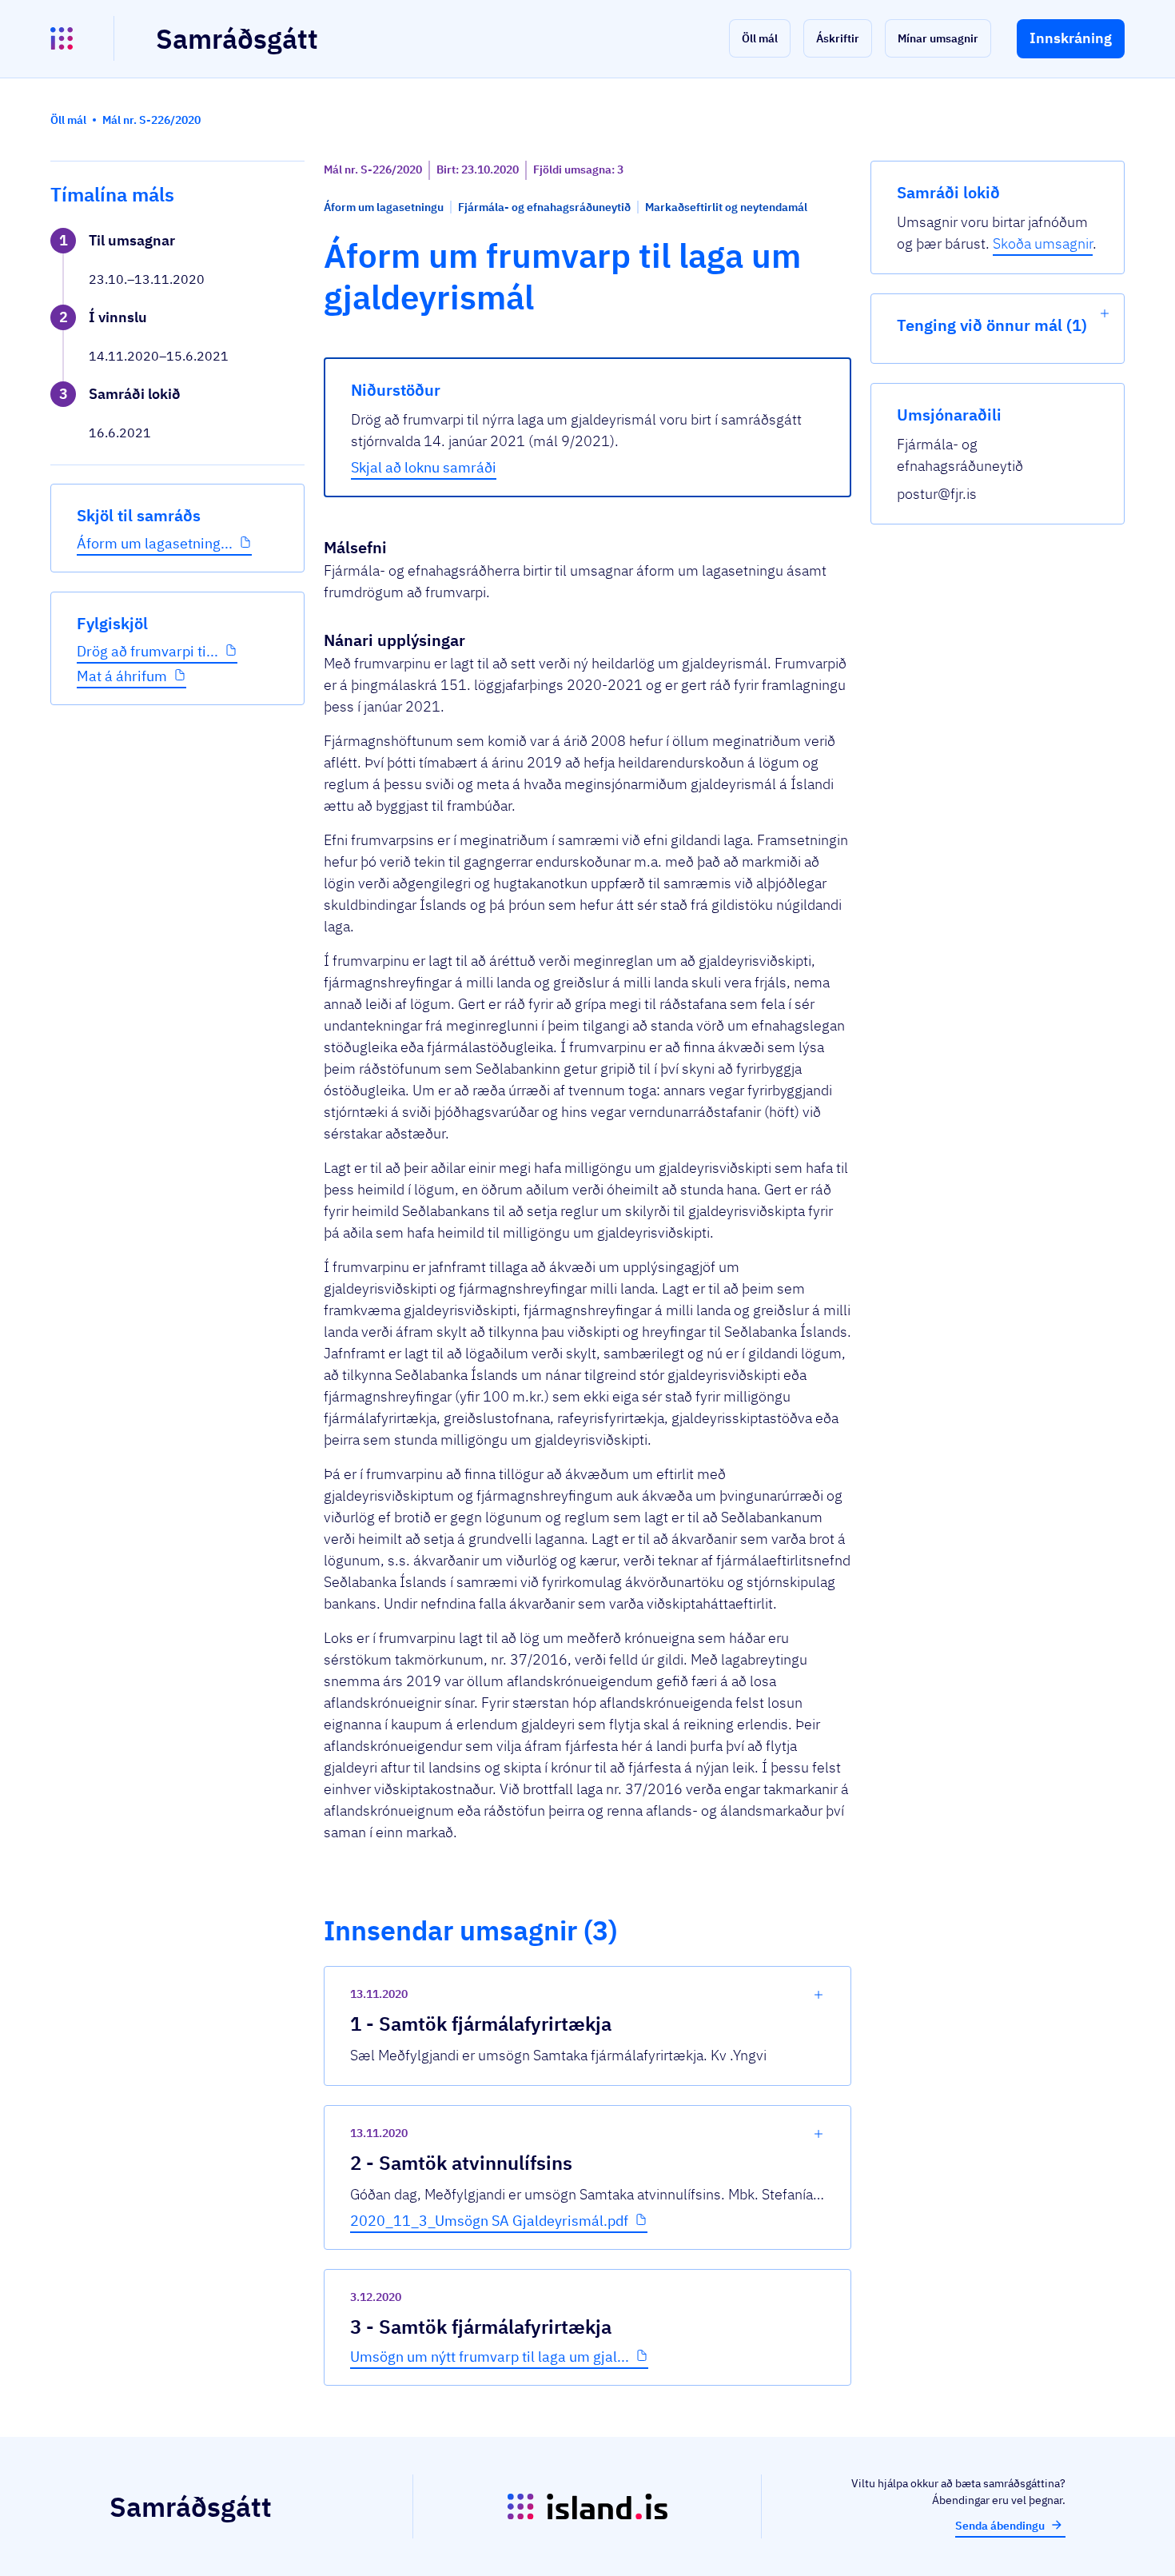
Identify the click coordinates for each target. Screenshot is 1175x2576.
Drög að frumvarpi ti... (147, 651)
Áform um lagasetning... (155, 543)
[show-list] (1105, 313)
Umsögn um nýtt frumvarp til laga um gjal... (490, 2357)
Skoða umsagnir (1043, 243)
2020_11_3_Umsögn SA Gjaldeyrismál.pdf (489, 2221)
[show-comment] (819, 1995)
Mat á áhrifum (122, 676)
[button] (760, 38)
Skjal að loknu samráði (424, 467)
